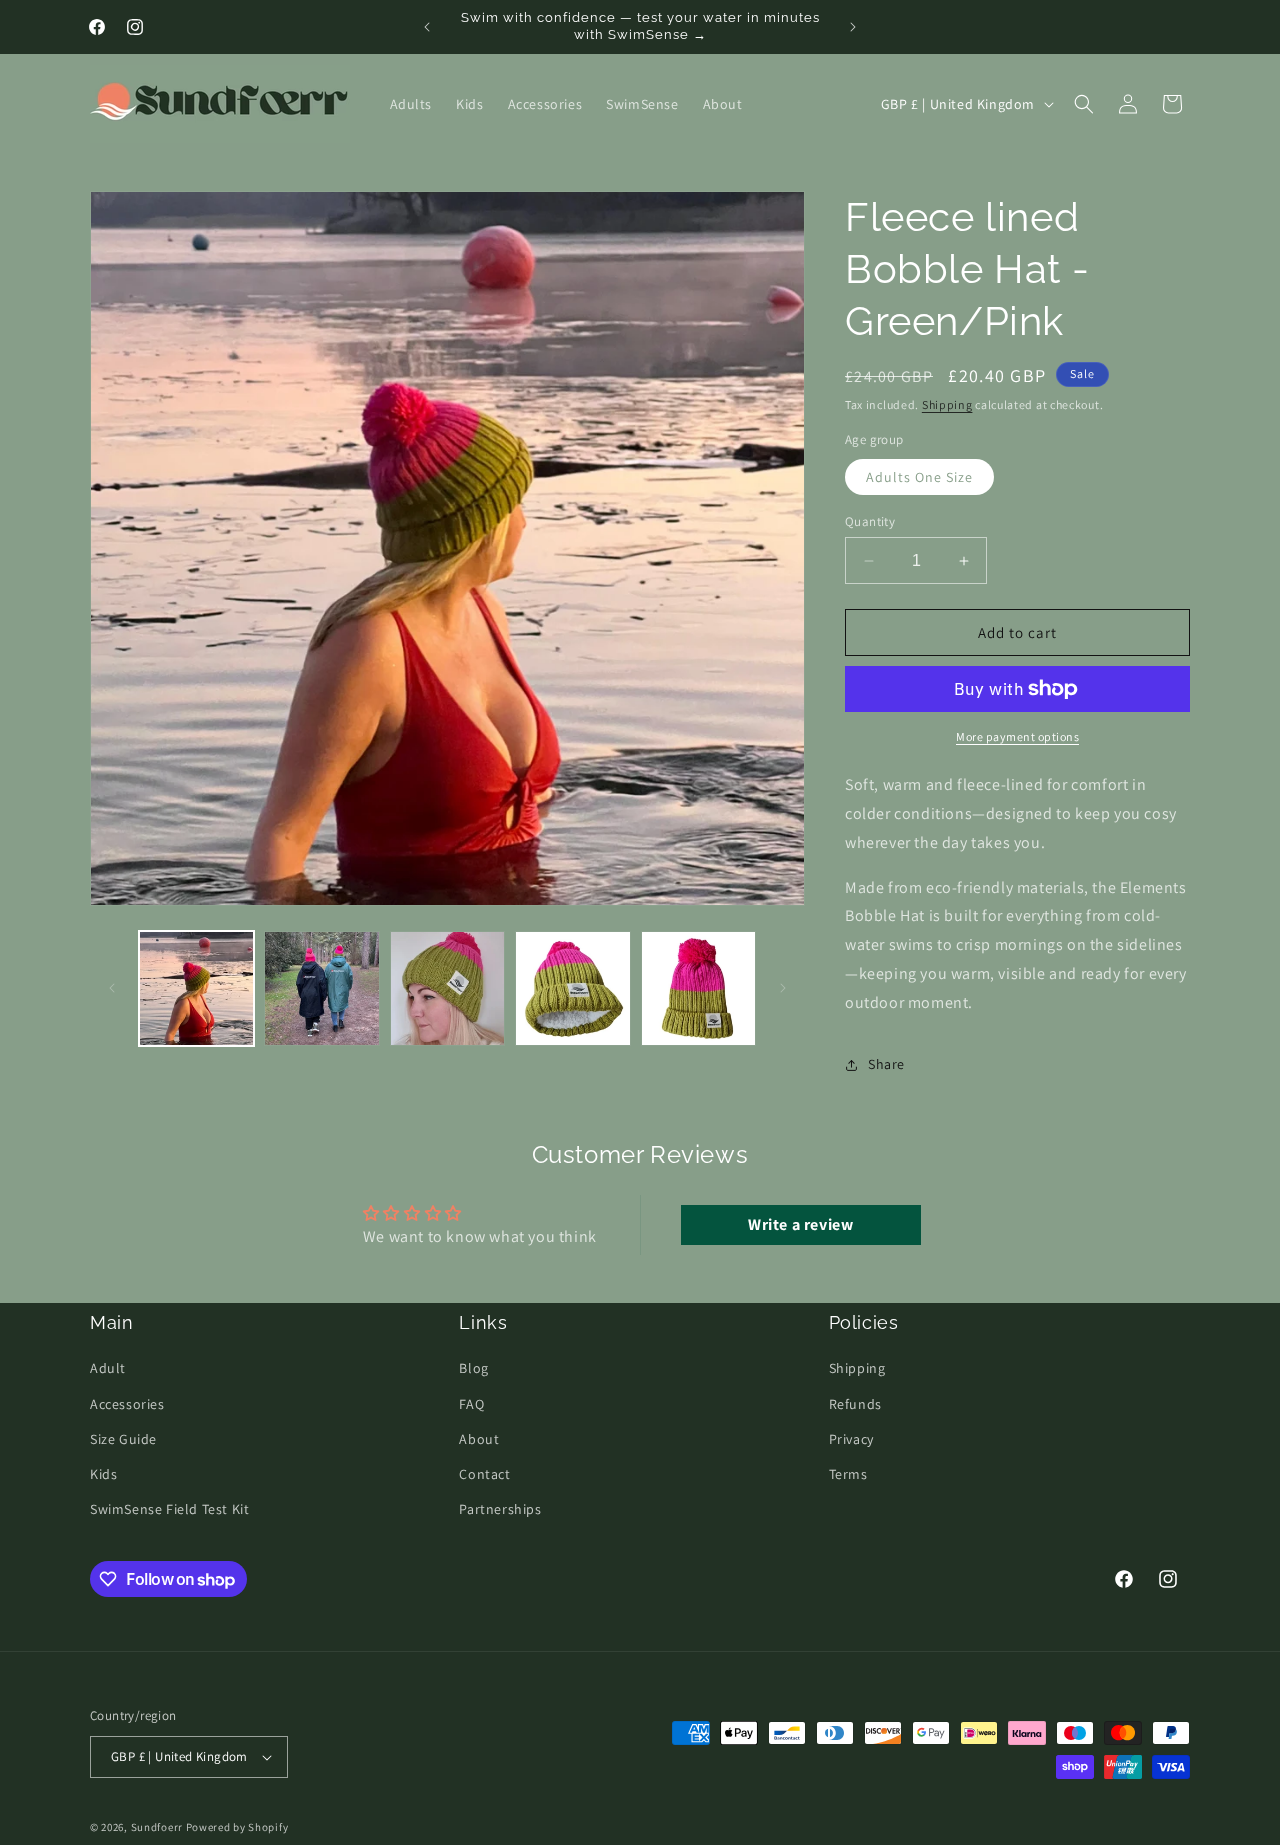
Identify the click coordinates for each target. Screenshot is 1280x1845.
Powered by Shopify (237, 1827)
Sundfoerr (157, 1827)
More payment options (1017, 736)
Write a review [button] (800, 1224)
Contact (484, 1474)
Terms (848, 1474)
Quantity (870, 521)
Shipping (947, 404)
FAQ (471, 1404)
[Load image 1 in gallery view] (196, 988)
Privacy (851, 1439)
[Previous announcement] (427, 27)
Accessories (127, 1404)
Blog (473, 1369)
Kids (103, 1474)
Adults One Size (919, 477)
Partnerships (500, 1509)
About (479, 1439)
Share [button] (886, 1064)
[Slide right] (783, 988)
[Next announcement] (853, 27)
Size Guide (123, 1439)
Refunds (855, 1404)
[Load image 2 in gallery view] (321, 988)
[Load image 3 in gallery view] (447, 988)
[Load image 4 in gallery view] (572, 988)
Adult (108, 1369)
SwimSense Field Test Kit (169, 1509)
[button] (1084, 104)
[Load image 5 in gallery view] (698, 988)
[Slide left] (112, 988)
